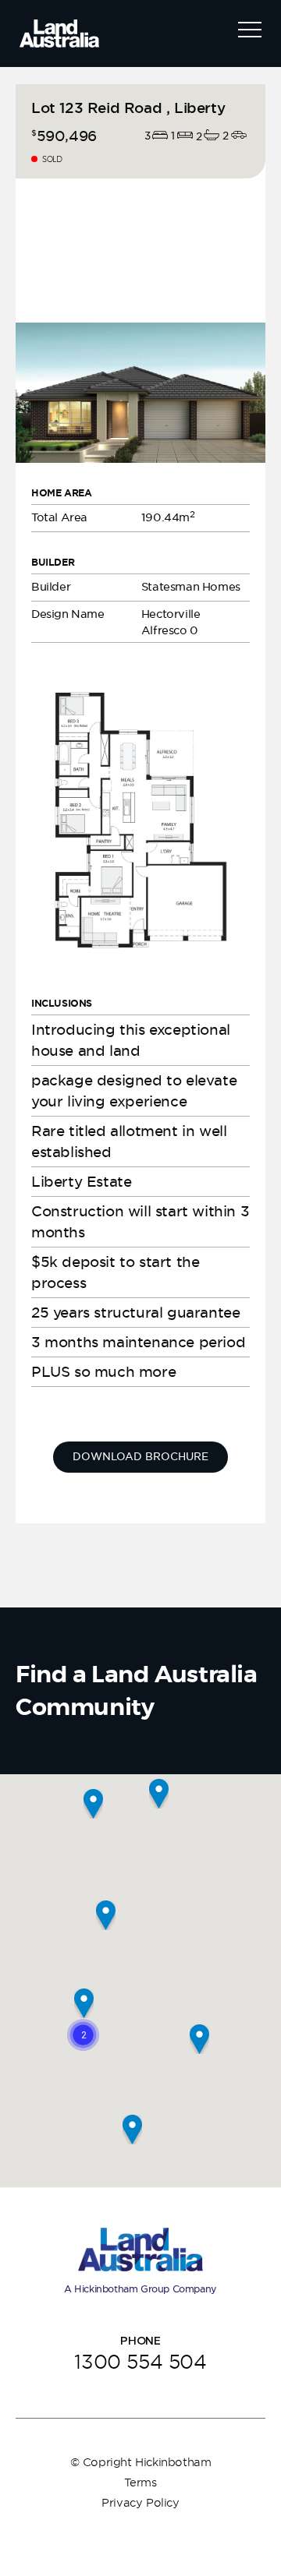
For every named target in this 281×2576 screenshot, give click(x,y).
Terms (140, 2482)
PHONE (140, 2341)
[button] (83, 2035)
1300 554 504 (140, 2361)
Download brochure (140, 1457)
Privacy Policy (140, 2503)
